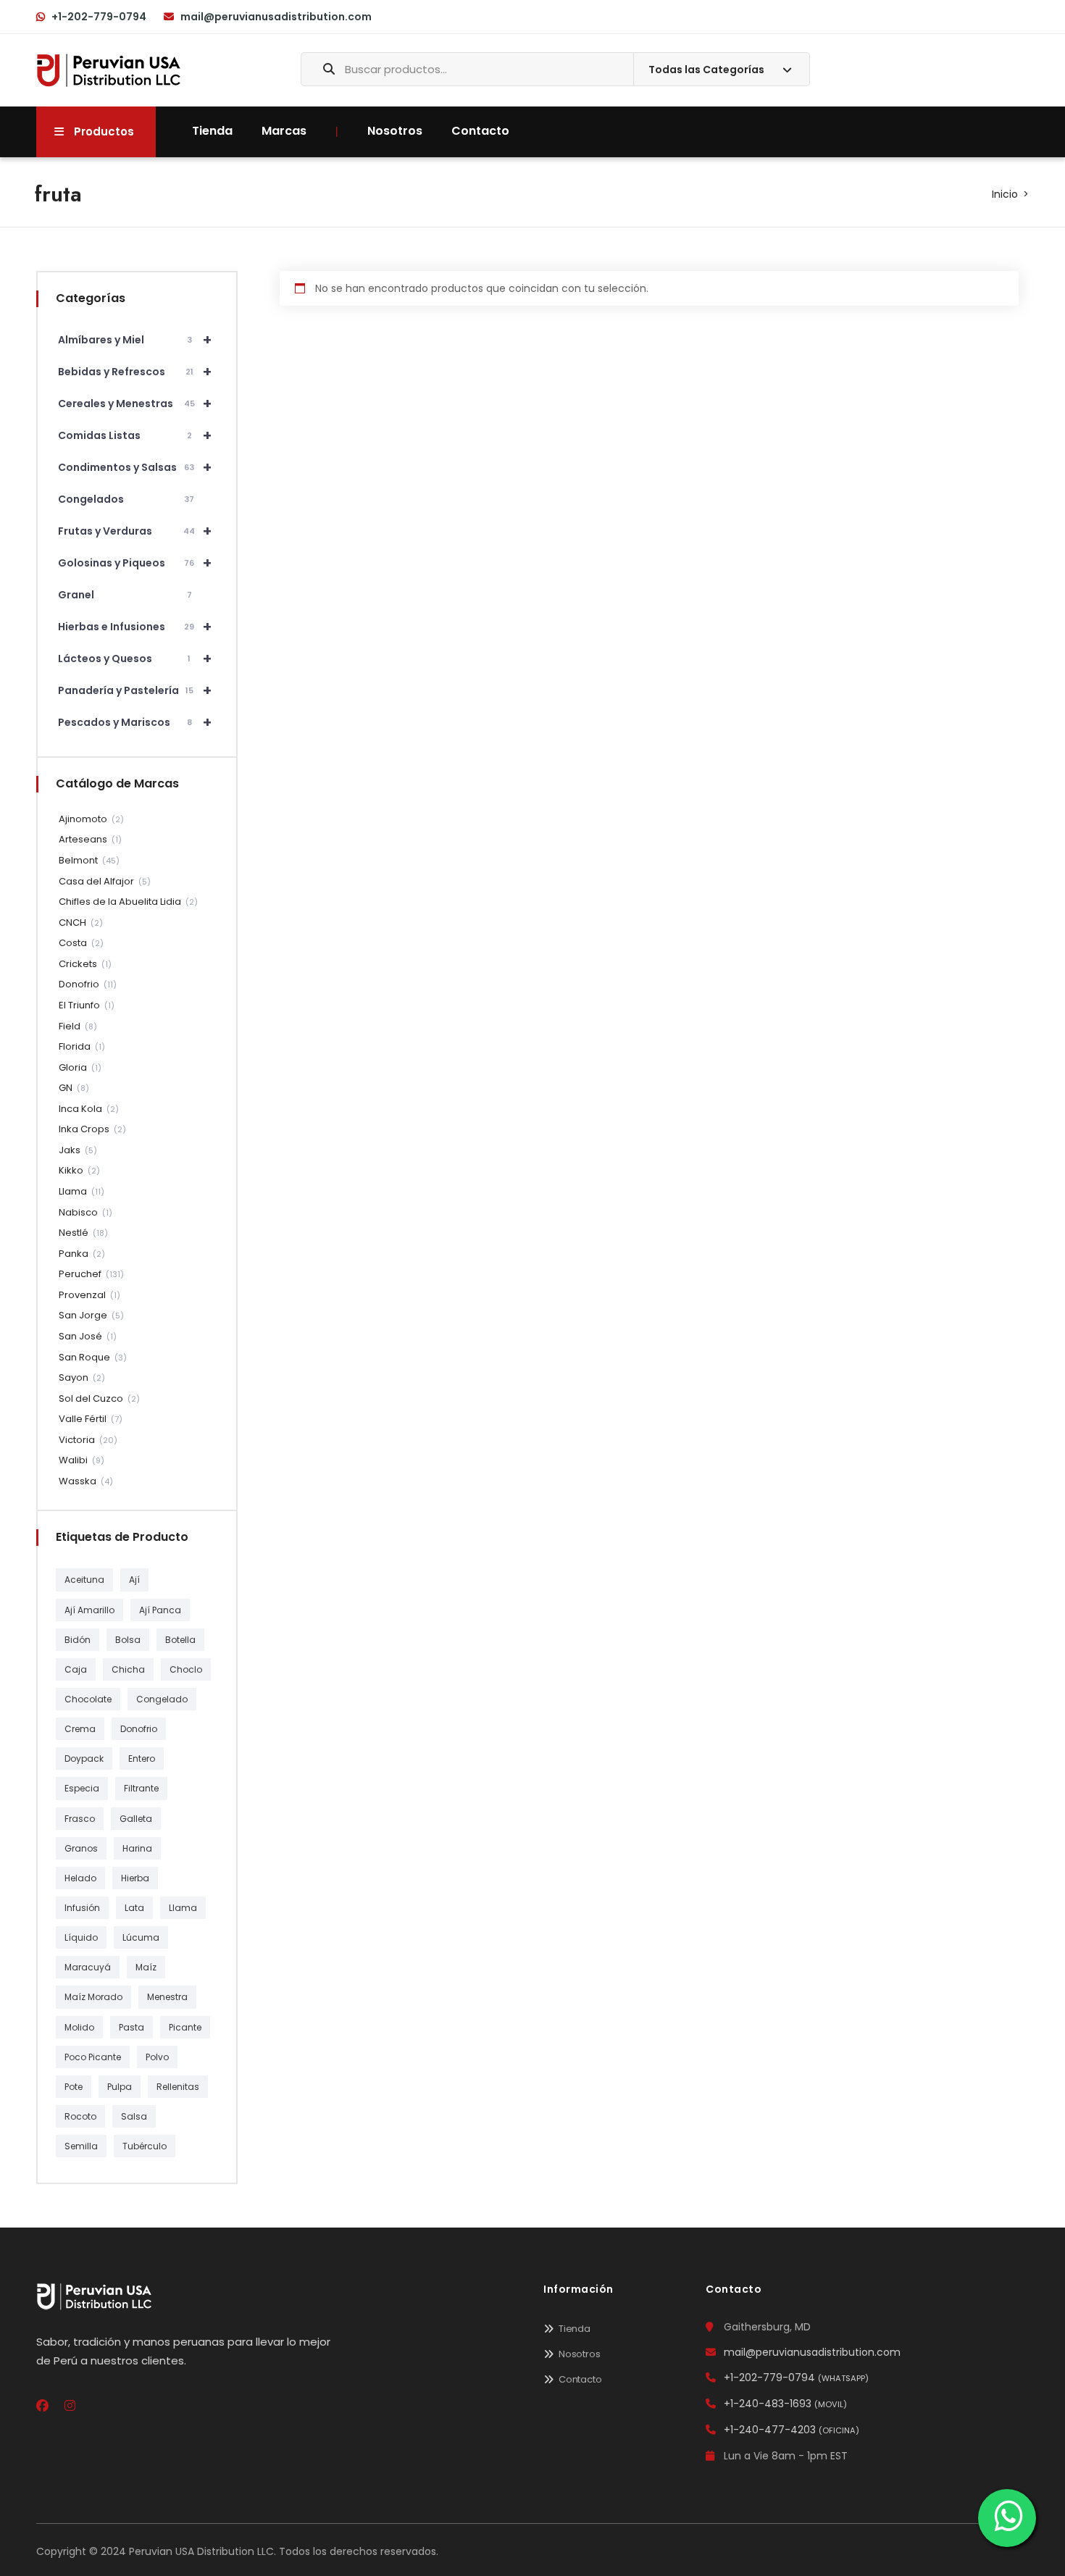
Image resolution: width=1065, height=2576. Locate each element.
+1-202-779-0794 (99, 17)
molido (79, 2027)
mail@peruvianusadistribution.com (276, 17)
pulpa (120, 2087)
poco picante (93, 2057)
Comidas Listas (135, 435)
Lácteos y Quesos (135, 658)
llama (183, 1908)
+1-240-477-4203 (792, 2430)
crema (80, 1729)
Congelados (126, 499)
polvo (157, 2057)
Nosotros (395, 131)
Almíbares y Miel (135, 340)
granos (81, 1848)
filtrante (141, 1788)
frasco (80, 1819)
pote (74, 2087)
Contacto (480, 131)
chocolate (88, 1699)
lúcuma (141, 1937)
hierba (135, 1878)
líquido (81, 1937)
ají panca (160, 1610)
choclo (186, 1669)
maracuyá (88, 1967)
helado (80, 1878)
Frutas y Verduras (135, 531)
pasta (131, 2027)
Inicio (1005, 194)
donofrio (139, 1729)
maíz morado (93, 1997)
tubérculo (145, 2146)
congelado (162, 1699)
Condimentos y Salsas (135, 467)
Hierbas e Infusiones (135, 627)
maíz (146, 1967)
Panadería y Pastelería (135, 690)
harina (137, 1848)
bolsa (128, 1640)
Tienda (212, 131)
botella (180, 1640)
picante (185, 2027)
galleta (136, 1819)
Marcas (284, 131)
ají (134, 1580)
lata (134, 1908)
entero (142, 1759)
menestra (167, 1997)
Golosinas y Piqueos (135, 563)
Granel (125, 595)
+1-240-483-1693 (785, 2404)
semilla (81, 2146)
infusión (82, 1908)
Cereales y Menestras (135, 403)
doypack (84, 1759)
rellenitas (178, 2087)
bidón (78, 1640)
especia (82, 1788)
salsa (134, 2116)
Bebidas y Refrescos (135, 372)
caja (76, 1669)
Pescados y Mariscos (135, 722)
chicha (128, 1669)
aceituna (84, 1580)
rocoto (80, 2116)
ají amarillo (89, 1610)
